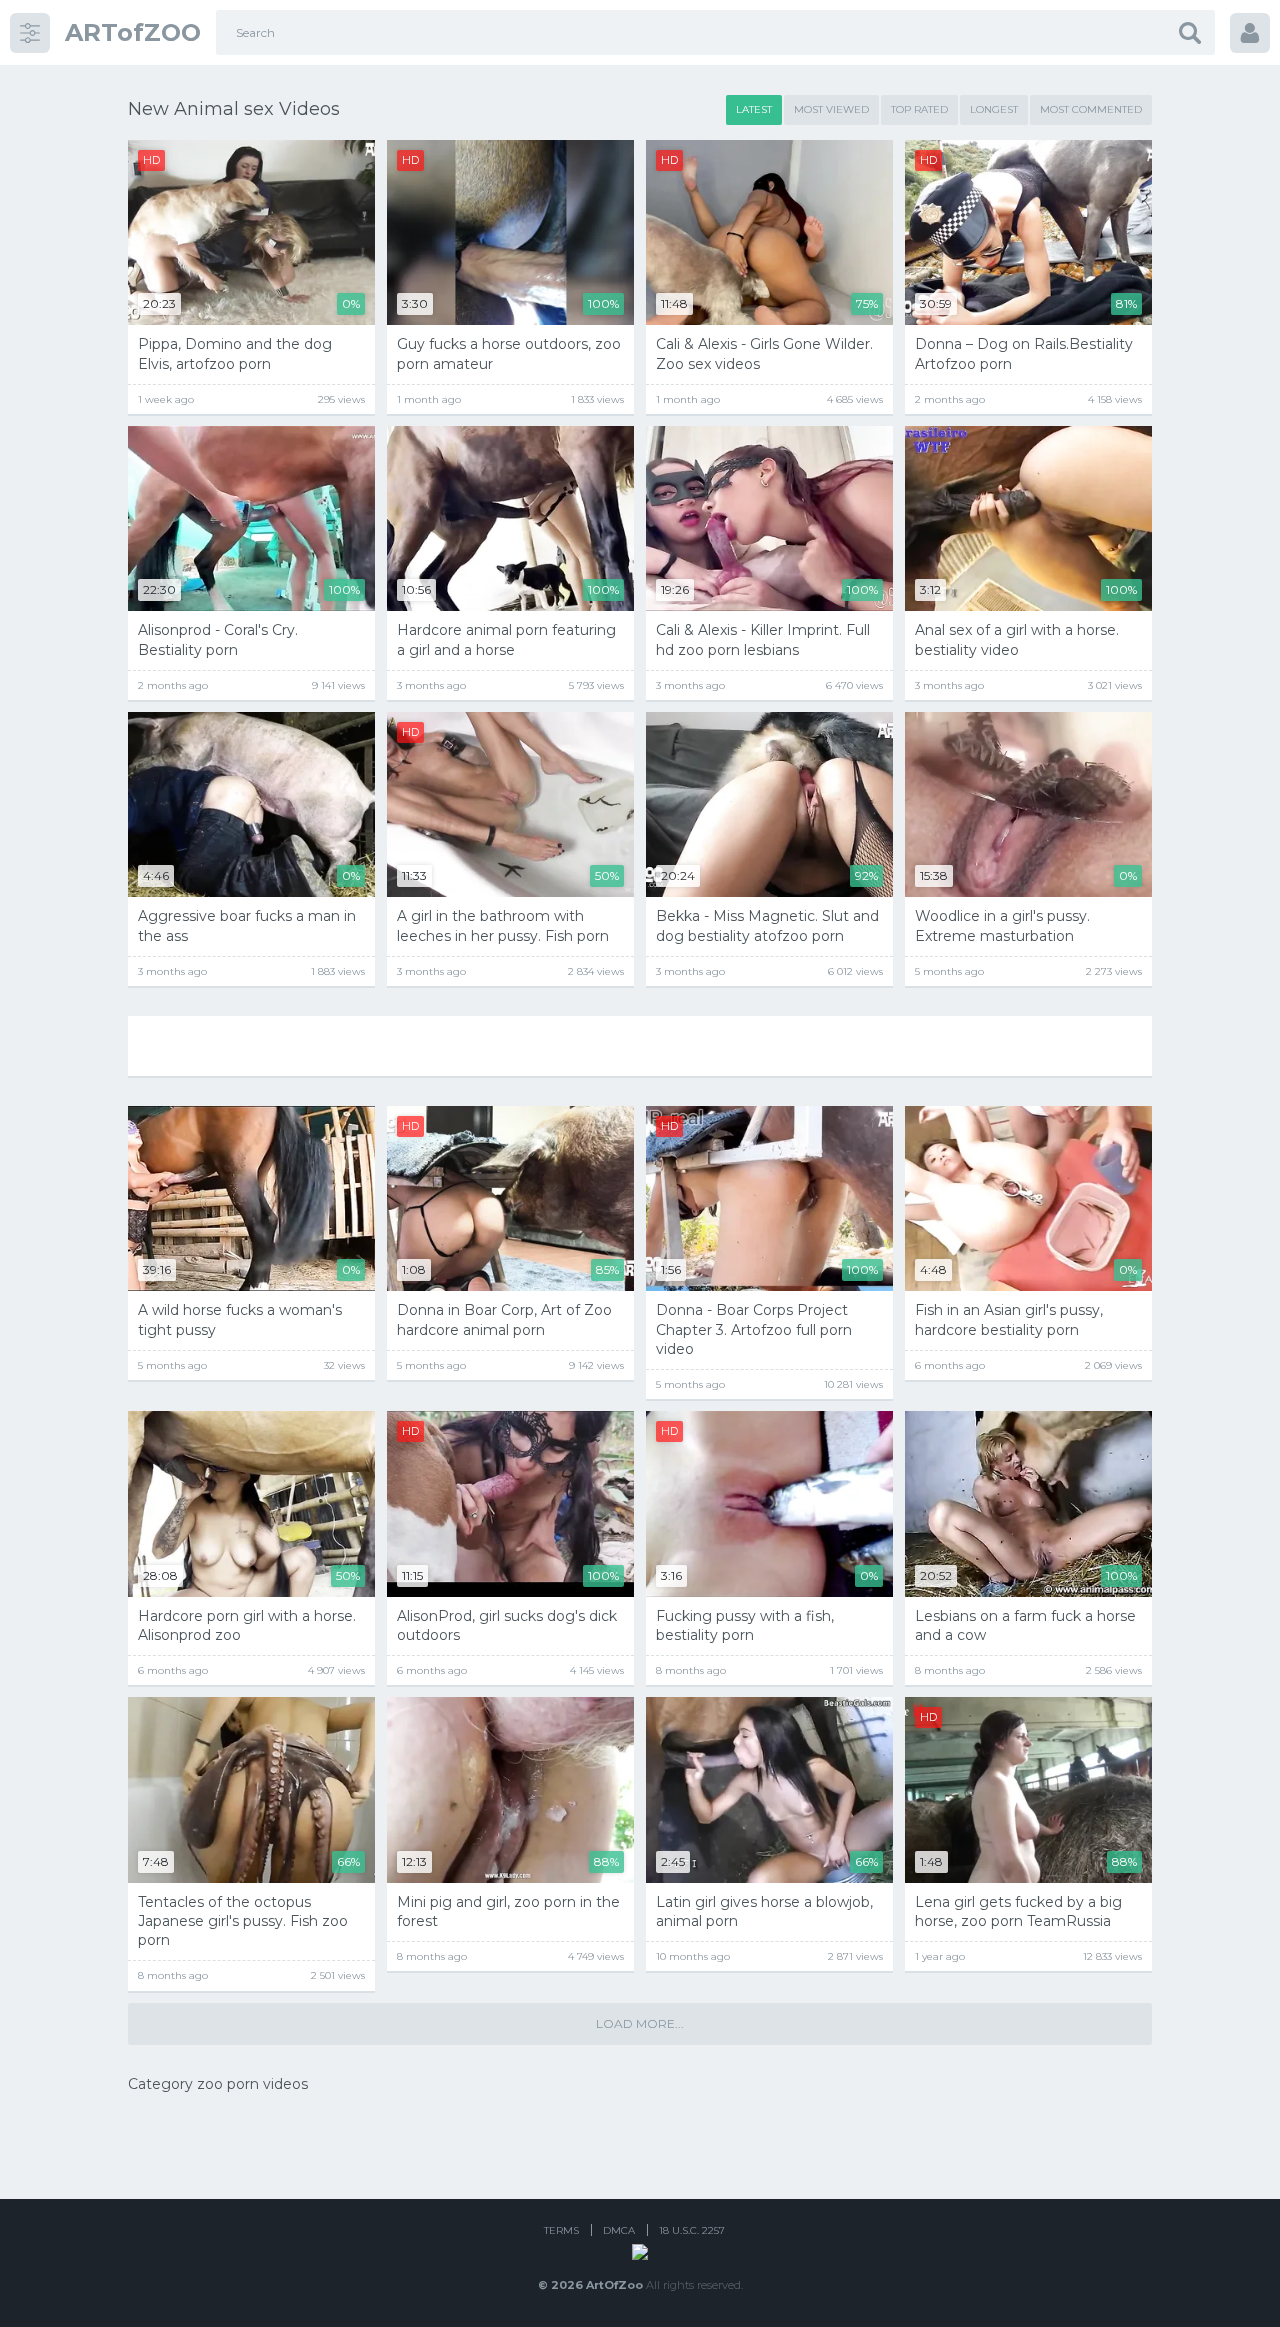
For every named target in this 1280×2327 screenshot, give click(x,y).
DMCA (619, 2230)
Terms (561, 2230)
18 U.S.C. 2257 (692, 2230)
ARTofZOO (133, 32)
